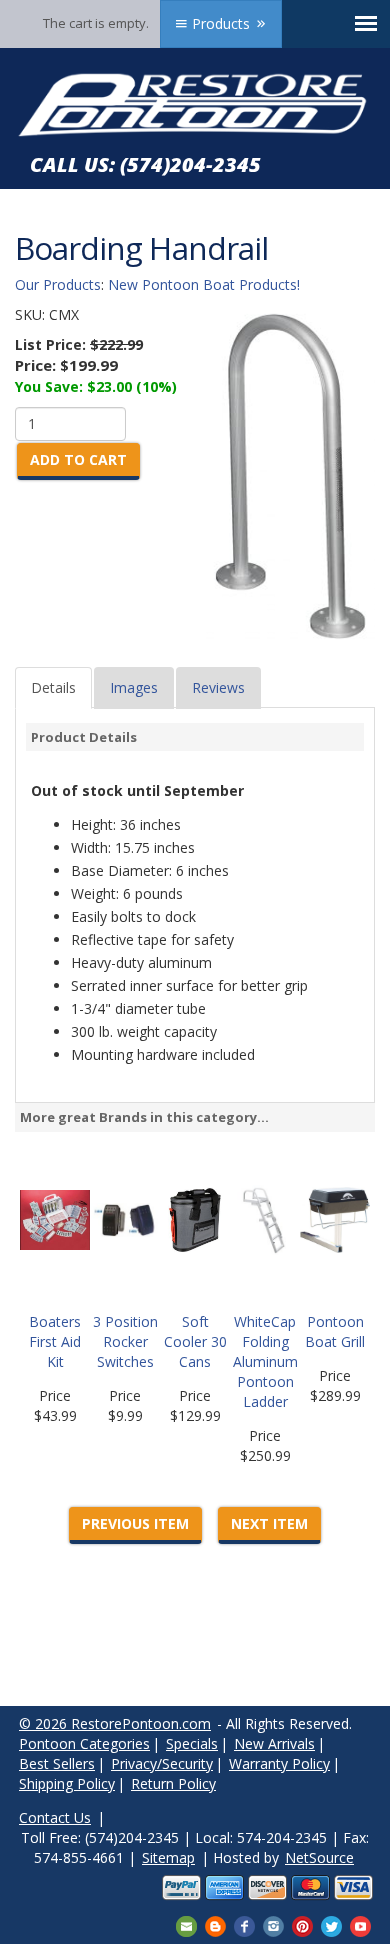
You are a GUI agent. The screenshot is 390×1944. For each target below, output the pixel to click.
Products (221, 23)
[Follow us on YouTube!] (360, 1924)
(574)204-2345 (190, 164)
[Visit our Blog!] (215, 1924)
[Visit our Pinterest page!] (302, 1924)
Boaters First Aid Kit (55, 1341)
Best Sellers (57, 1763)
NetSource (319, 1857)
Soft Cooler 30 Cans (195, 1341)
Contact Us (55, 1817)
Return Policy (173, 1783)
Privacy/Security (162, 1763)
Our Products (58, 284)
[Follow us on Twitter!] (331, 1924)
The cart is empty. (96, 23)
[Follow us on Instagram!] (273, 1924)
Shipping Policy (67, 1783)
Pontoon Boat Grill (335, 1331)
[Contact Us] (186, 1924)
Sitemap (168, 1857)
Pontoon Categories (84, 1743)
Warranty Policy (279, 1763)
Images (134, 687)
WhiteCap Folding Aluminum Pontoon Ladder (265, 1361)
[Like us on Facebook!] (244, 1924)
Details (53, 687)
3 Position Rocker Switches (125, 1341)
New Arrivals (274, 1743)
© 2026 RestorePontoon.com (115, 1723)
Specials (192, 1743)
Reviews (218, 687)
